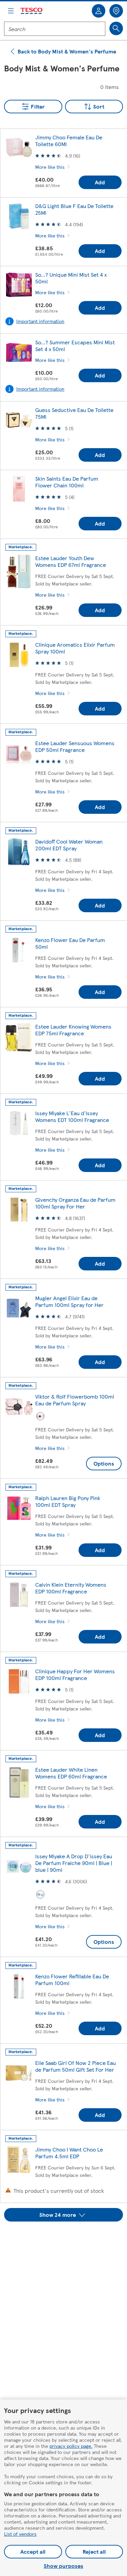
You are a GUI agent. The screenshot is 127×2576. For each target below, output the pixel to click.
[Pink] (40, 1416)
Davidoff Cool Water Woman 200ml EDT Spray (69, 845)
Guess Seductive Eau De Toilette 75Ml (74, 413)
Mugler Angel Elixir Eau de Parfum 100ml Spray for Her (69, 1301)
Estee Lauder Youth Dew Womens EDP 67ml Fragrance (71, 561)
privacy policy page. (71, 2446)
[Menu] (11, 11)
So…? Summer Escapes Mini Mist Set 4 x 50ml (75, 346)
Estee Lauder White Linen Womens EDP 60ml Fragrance (71, 1773)
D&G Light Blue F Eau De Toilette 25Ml (74, 209)
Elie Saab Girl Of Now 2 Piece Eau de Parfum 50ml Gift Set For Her (76, 2066)
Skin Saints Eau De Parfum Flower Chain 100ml (67, 482)
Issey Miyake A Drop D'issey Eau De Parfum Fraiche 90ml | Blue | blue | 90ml (74, 1863)
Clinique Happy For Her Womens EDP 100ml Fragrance (75, 1674)
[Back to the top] (67, 2238)
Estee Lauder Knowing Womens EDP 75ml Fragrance (73, 1030)
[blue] (40, 1894)
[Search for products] (116, 28)
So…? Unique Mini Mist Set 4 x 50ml (71, 278)
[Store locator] (116, 11)
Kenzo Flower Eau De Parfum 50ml (70, 943)
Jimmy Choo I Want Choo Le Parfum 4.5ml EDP (69, 2153)
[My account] (99, 11)
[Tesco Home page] (32, 11)
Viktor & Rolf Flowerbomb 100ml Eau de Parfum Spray (75, 1400)
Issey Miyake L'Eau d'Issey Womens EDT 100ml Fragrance (72, 1116)
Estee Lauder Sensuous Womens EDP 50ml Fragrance (75, 746)
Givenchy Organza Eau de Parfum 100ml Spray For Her (75, 1203)
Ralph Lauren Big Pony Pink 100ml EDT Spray (68, 1501)
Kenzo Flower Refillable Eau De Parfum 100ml (72, 1980)
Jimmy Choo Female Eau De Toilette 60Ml (69, 141)
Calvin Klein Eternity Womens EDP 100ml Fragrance (71, 1588)
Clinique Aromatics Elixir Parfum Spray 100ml (75, 648)
